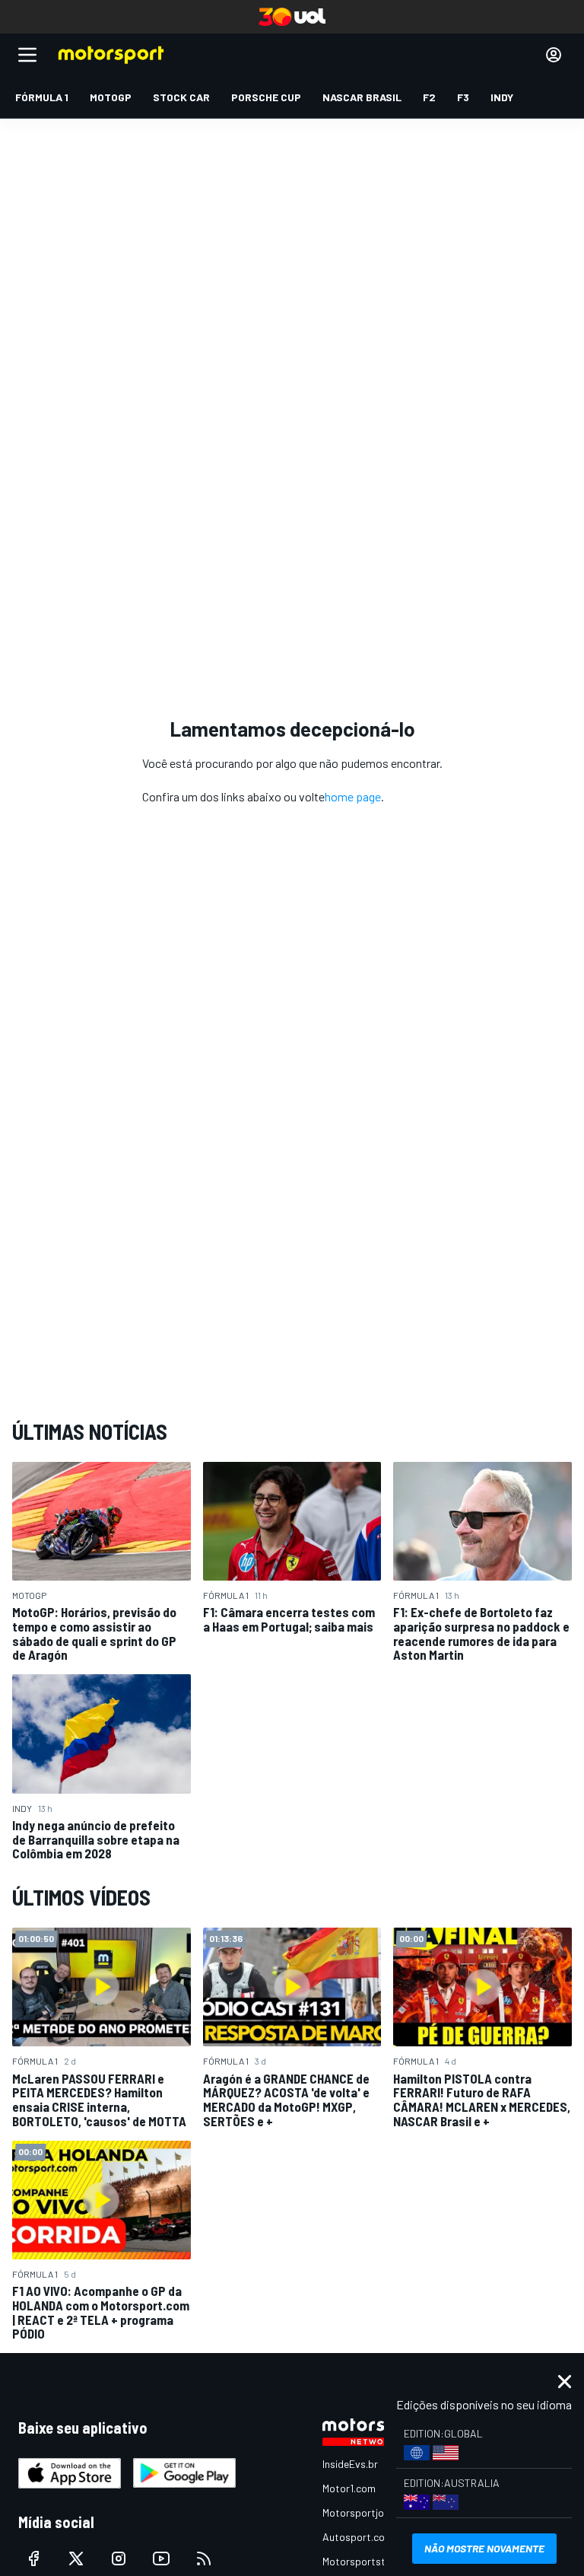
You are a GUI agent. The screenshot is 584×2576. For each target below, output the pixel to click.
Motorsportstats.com (373, 2561)
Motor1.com (349, 2488)
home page (353, 796)
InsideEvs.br (350, 2464)
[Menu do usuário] (554, 55)
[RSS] (204, 2558)
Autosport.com (358, 2537)
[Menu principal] (27, 55)
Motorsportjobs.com (370, 2512)
